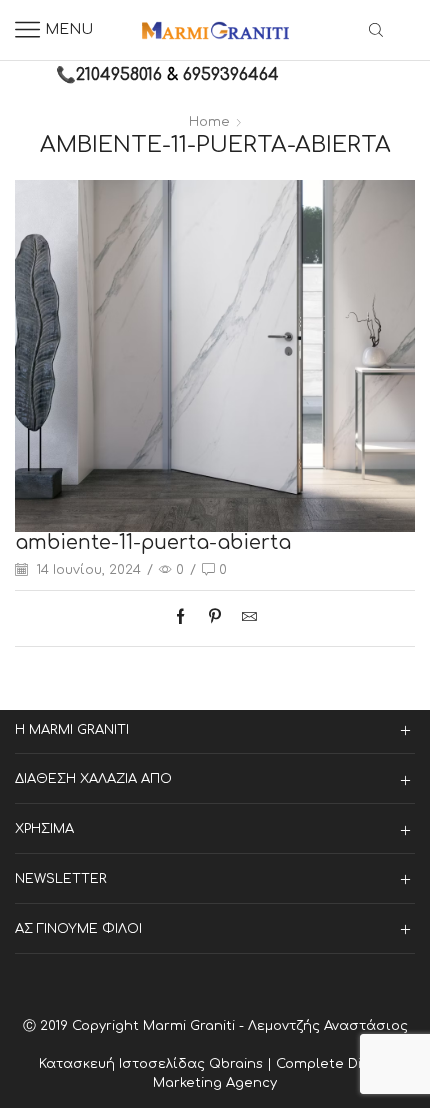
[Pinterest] (215, 618)
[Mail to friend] (244, 618)
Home (209, 122)
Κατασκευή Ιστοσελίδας (124, 1064)
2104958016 (119, 75)
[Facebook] (185, 618)
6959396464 (231, 75)
